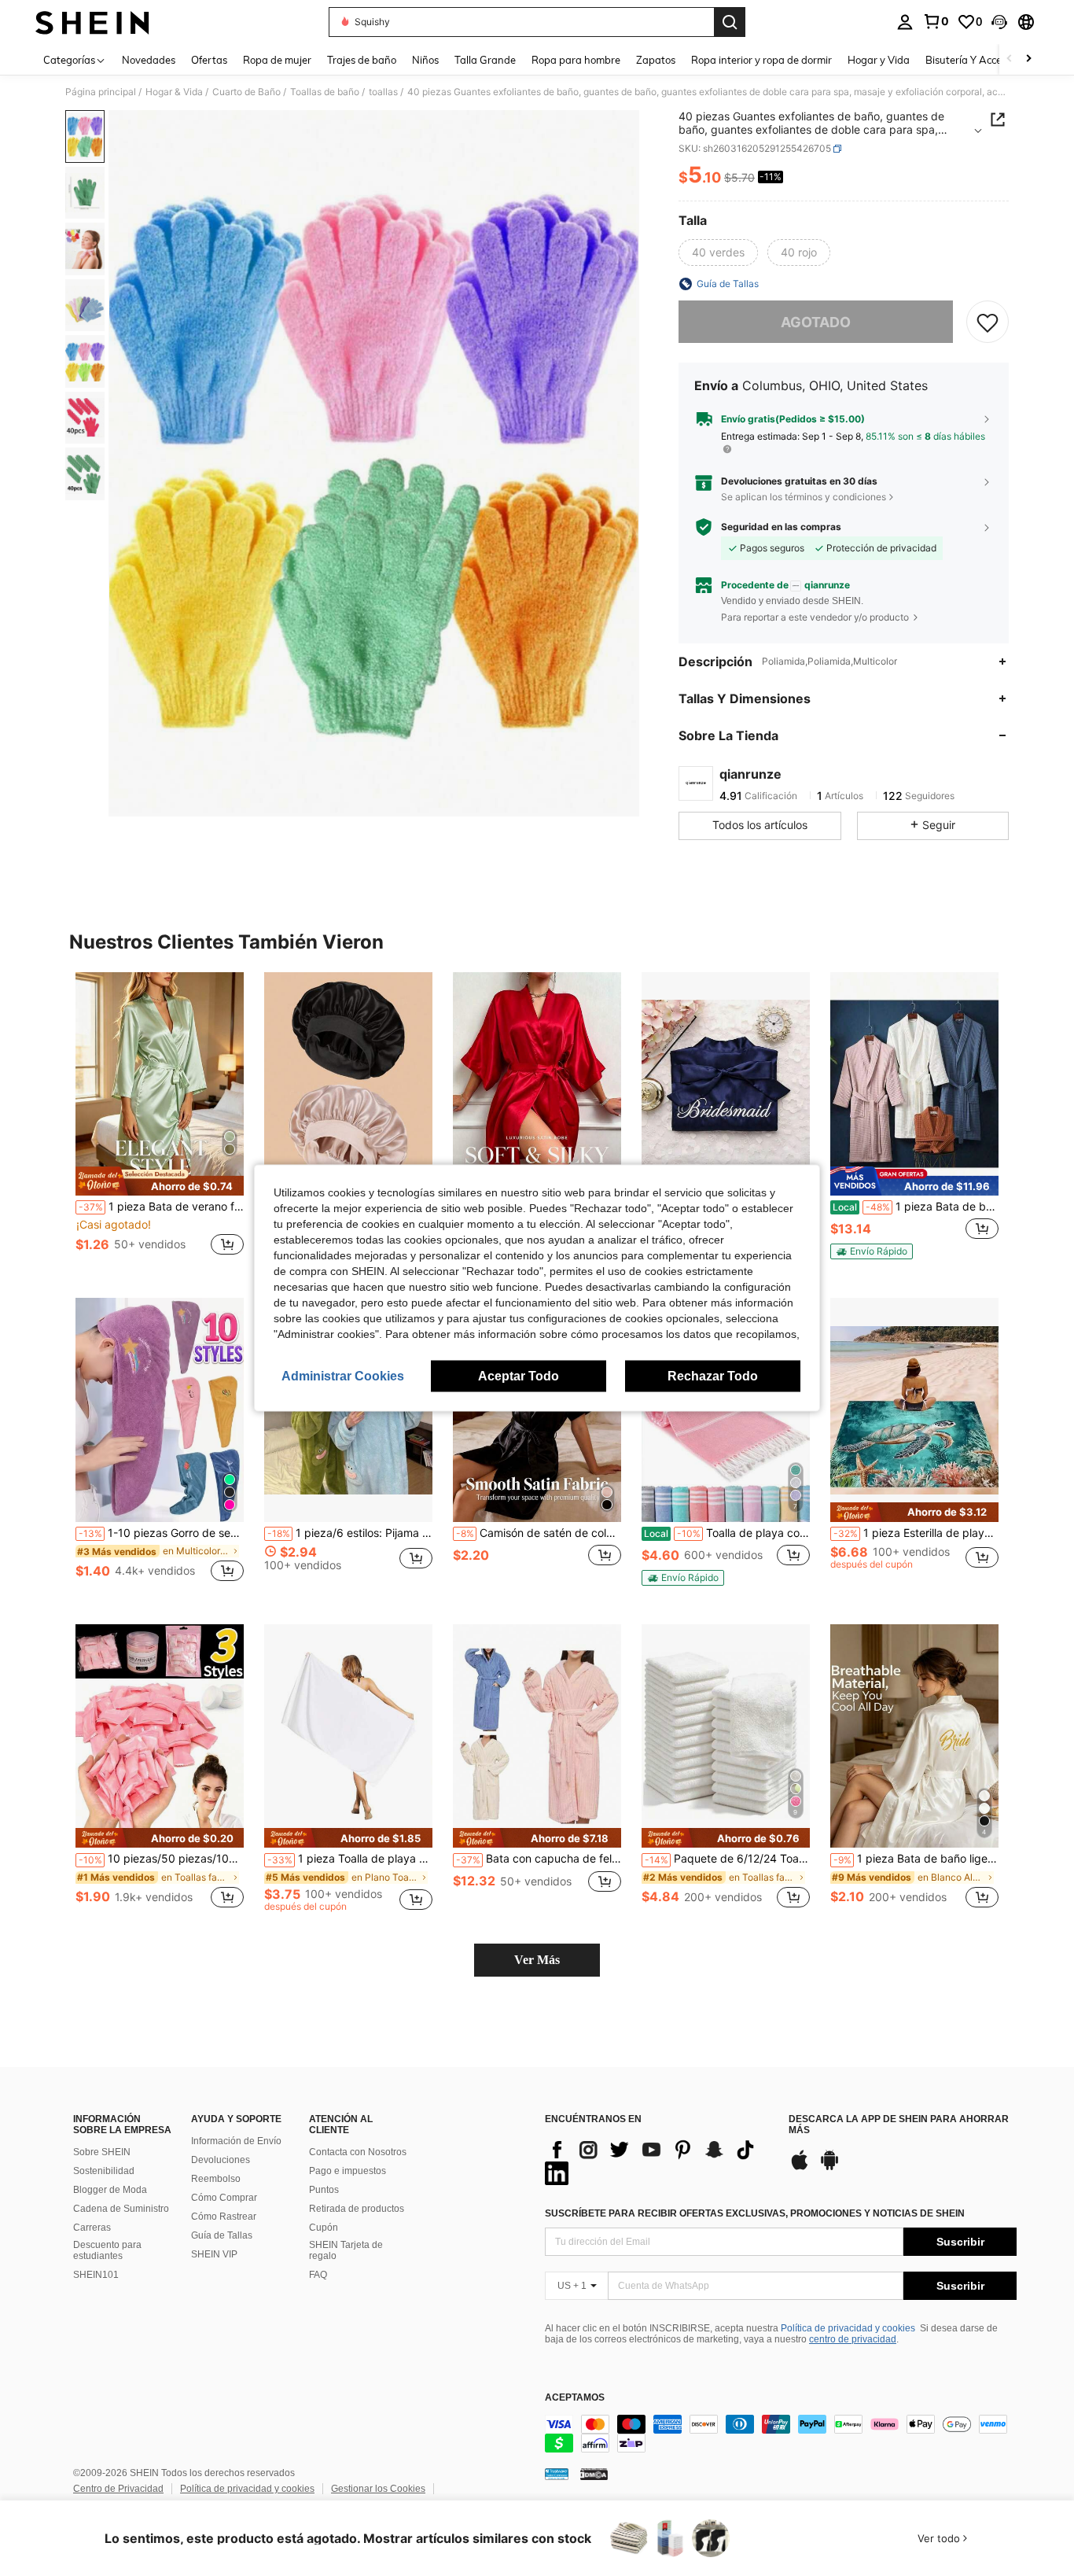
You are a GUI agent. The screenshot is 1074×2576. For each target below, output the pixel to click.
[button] (999, 22)
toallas (383, 92)
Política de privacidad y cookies (848, 2328)
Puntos (324, 2190)
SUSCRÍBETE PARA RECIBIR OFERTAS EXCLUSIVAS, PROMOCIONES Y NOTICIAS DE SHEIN (755, 2213)
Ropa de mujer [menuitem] (277, 60)
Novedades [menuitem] (149, 60)
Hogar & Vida (174, 92)
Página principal (101, 92)
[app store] (800, 2168)
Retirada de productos (357, 2209)
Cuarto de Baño (246, 92)
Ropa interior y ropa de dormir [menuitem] (761, 60)
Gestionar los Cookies (378, 2489)
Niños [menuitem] (425, 60)
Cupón (324, 2228)
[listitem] (160, 1123)
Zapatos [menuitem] (656, 60)
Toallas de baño (325, 92)
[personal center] (905, 22)
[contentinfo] (781, 2434)
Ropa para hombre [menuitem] (576, 60)
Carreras (92, 2228)
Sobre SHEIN (102, 2152)
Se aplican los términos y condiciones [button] (804, 497)
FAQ (318, 2275)
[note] (160, 1181)
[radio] (718, 252)
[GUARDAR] (988, 322)
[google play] (829, 2168)
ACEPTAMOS (575, 2398)
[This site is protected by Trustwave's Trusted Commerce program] (557, 2474)
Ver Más (537, 1960)
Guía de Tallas (222, 2235)
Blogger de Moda (110, 2190)
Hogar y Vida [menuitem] (879, 60)
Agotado (816, 322)
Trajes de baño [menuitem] (362, 60)
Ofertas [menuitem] (209, 60)
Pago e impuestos (348, 2171)
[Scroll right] (1028, 59)
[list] (659, 2161)
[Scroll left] (1010, 59)
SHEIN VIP (214, 2254)
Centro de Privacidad (118, 2489)
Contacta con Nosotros (358, 2152)
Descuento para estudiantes (107, 2250)
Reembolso (216, 2179)
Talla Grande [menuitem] (485, 60)
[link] (936, 21)
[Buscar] (730, 22)
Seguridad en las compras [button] (781, 527)
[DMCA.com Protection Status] (594, 2474)
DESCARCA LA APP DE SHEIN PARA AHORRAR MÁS (899, 2125)
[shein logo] (92, 22)
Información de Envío (236, 2141)
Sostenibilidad (104, 2171)
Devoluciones (221, 2160)
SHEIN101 (96, 2275)
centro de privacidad (853, 2339)
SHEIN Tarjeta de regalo (346, 2250)
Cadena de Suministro (121, 2209)
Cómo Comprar (224, 2198)
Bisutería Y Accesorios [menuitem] (977, 60)
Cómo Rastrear (224, 2217)
